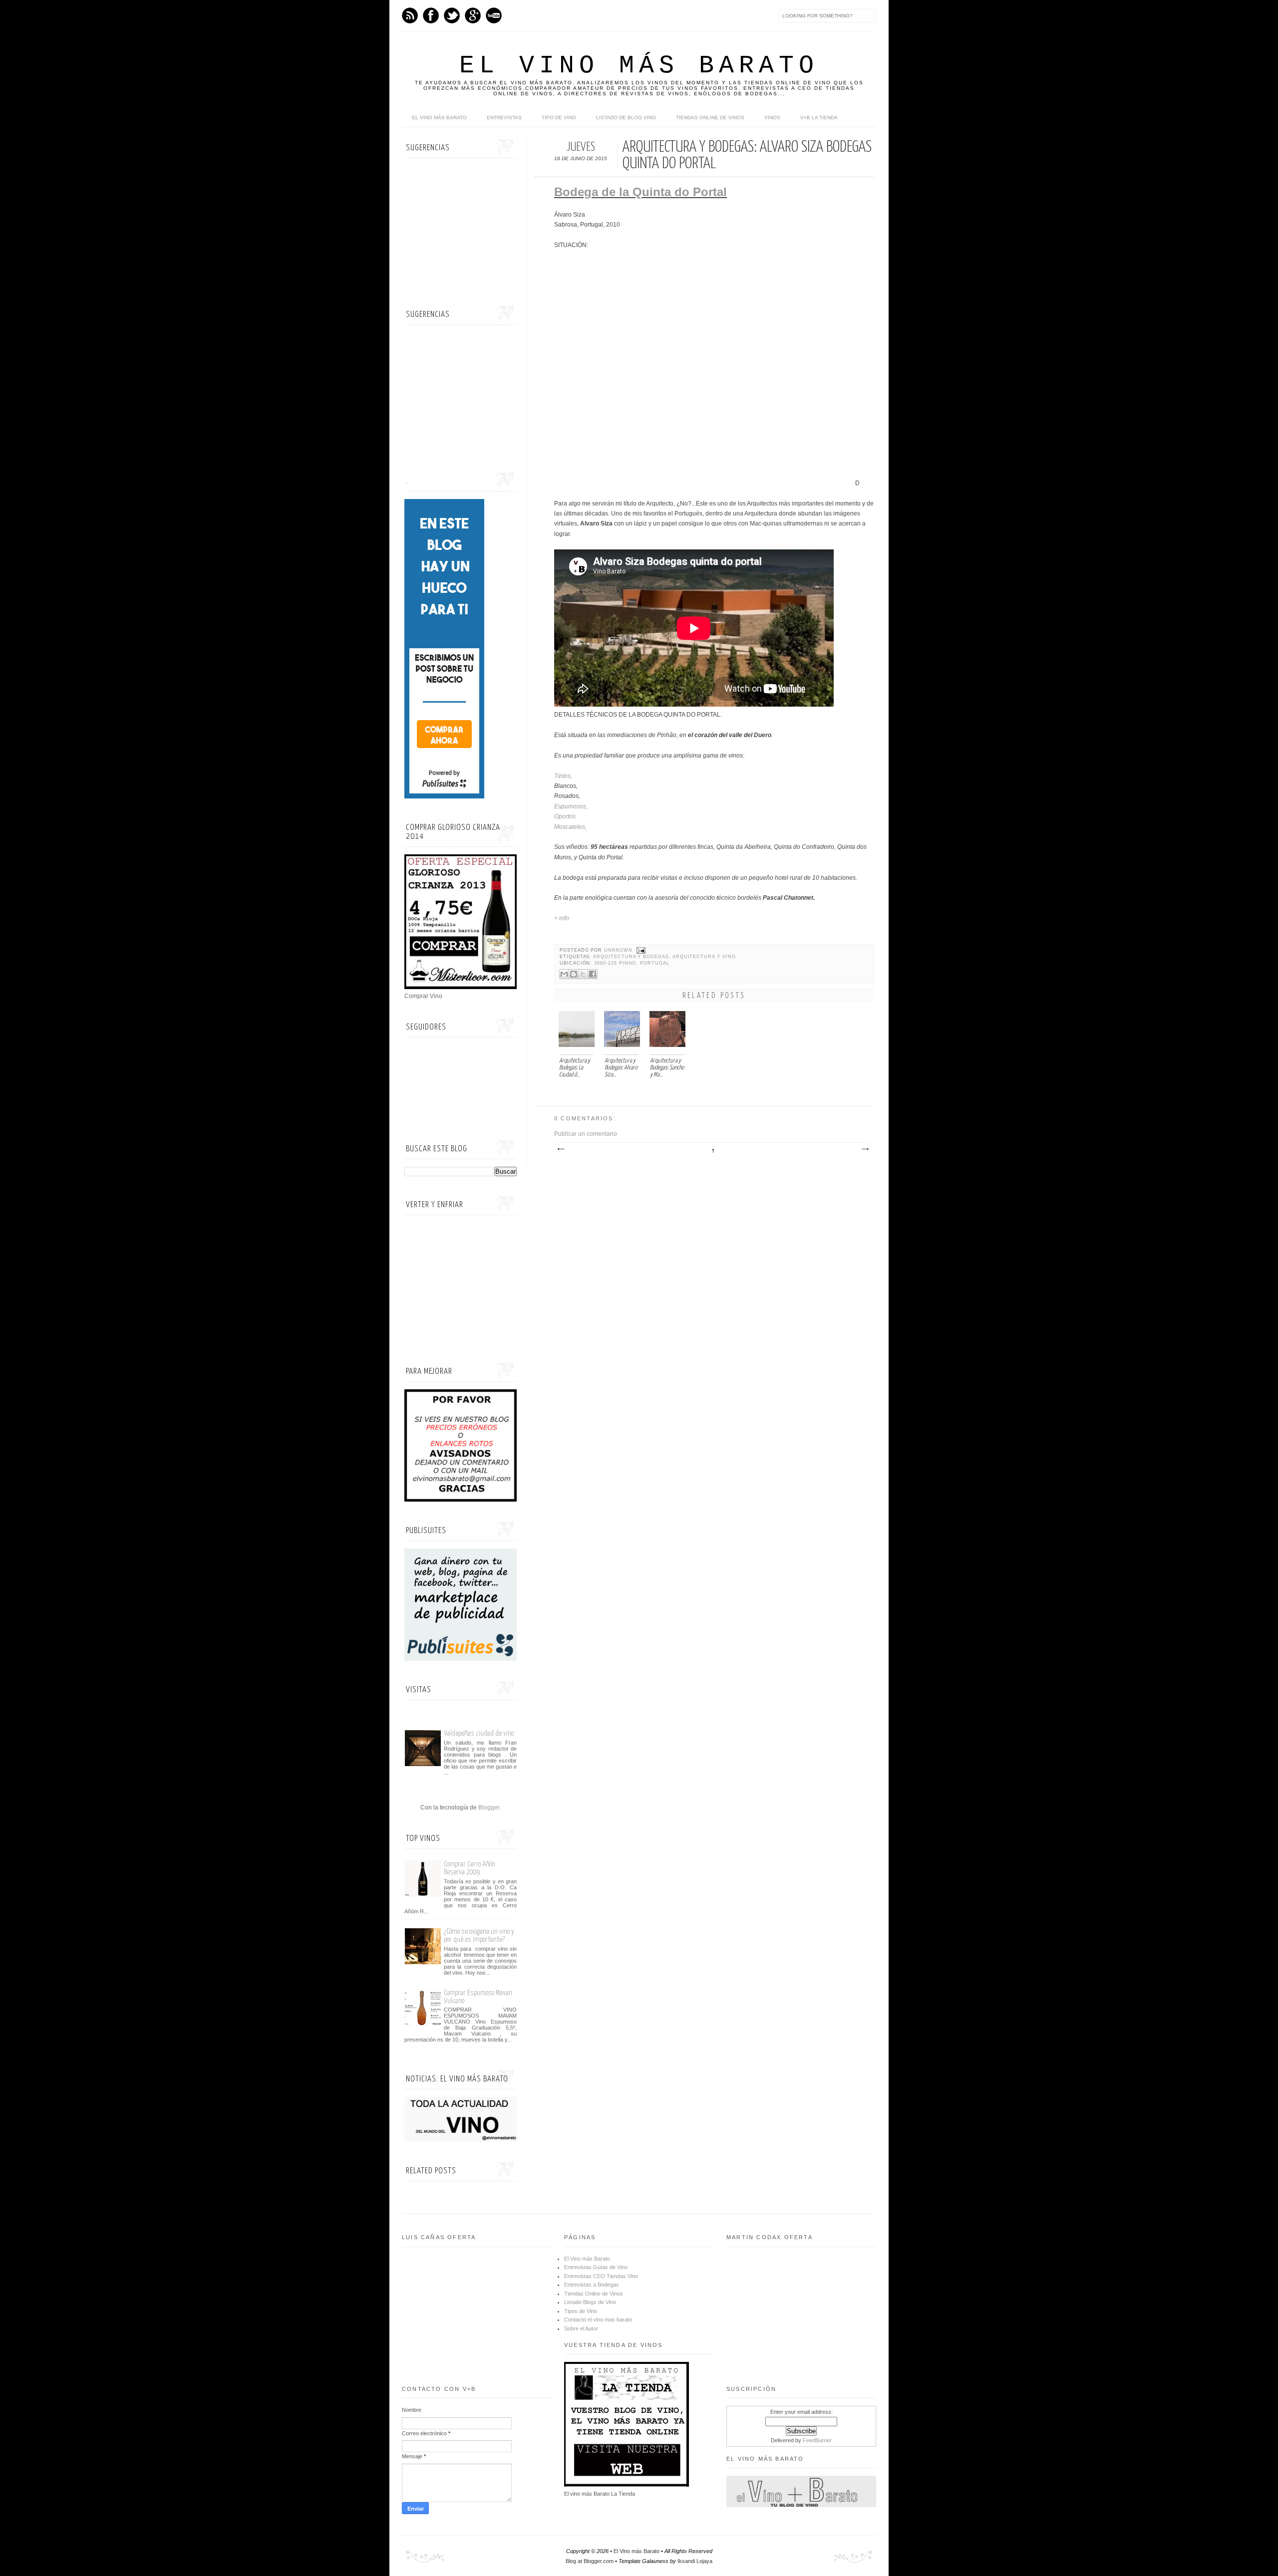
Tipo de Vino (559, 118)
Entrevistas (504, 118)
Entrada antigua (865, 1149)
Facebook (431, 15)
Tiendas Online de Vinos (594, 2294)
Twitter (452, 15)
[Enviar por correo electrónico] (564, 974)
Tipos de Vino (581, 2311)
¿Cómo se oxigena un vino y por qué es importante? (479, 1935)
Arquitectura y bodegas (631, 957)
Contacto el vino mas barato (598, 2319)
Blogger (489, 1807)
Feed (410, 15)
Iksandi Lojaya (695, 2561)
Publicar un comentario (586, 1134)
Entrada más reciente (561, 1149)
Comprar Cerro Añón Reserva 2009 (470, 1868)
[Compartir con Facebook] (593, 974)
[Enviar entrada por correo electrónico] (640, 950)
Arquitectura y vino (704, 957)
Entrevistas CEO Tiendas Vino (601, 2276)
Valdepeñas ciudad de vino (479, 1733)
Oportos (566, 816)
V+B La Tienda (819, 118)
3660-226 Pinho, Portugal (632, 963)
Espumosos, (572, 806)
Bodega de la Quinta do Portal (640, 192)
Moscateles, (570, 827)
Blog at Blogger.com (590, 2561)
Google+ (473, 15)
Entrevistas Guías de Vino (596, 2267)
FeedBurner (817, 2440)
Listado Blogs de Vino (590, 2302)
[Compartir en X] (583, 974)
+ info (562, 918)
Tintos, (563, 776)
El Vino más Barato (639, 66)
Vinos (772, 118)
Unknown (619, 950)
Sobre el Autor (581, 2328)
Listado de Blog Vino (626, 118)
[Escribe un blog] (574, 974)
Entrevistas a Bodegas (592, 2285)
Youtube (494, 15)
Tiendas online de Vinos (710, 118)
